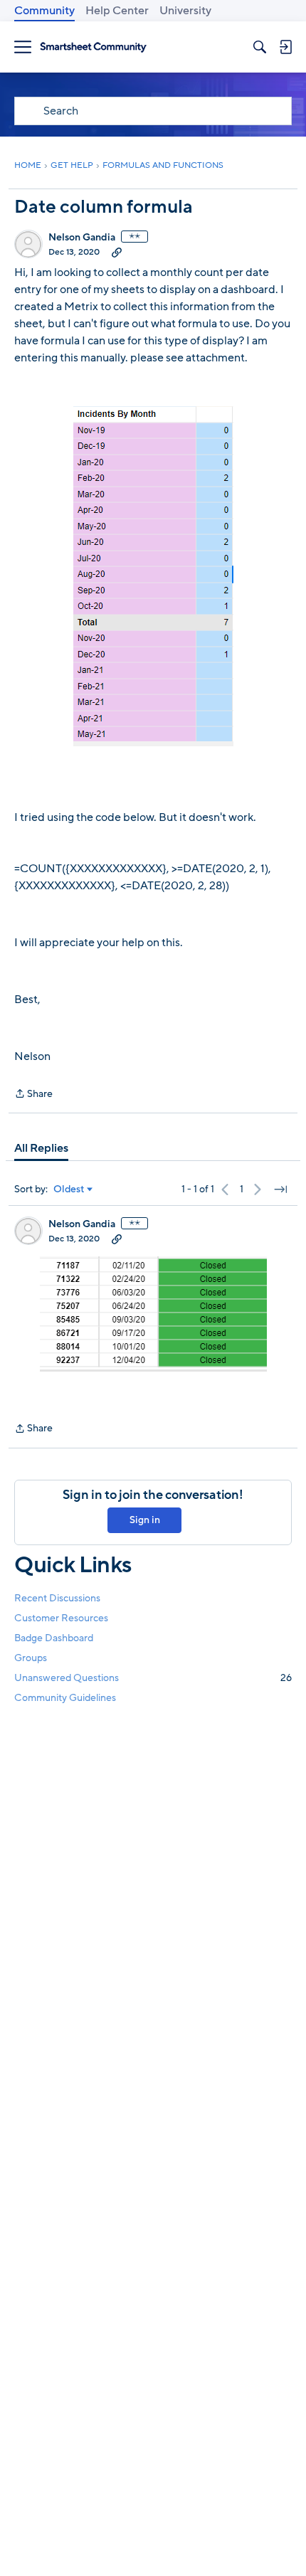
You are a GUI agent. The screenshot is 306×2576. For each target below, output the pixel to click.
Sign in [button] (145, 1520)
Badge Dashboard (54, 1638)
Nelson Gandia (82, 238)
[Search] (260, 47)
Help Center (117, 11)
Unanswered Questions (153, 1678)
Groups (31, 1658)
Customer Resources (61, 1618)
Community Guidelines (65, 1698)
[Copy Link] (117, 252)
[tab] (41, 1148)
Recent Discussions (57, 1598)
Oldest (69, 1189)
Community (44, 11)
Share (33, 1094)
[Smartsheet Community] (93, 47)
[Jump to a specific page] (280, 1189)
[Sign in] (285, 47)
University (185, 11)
